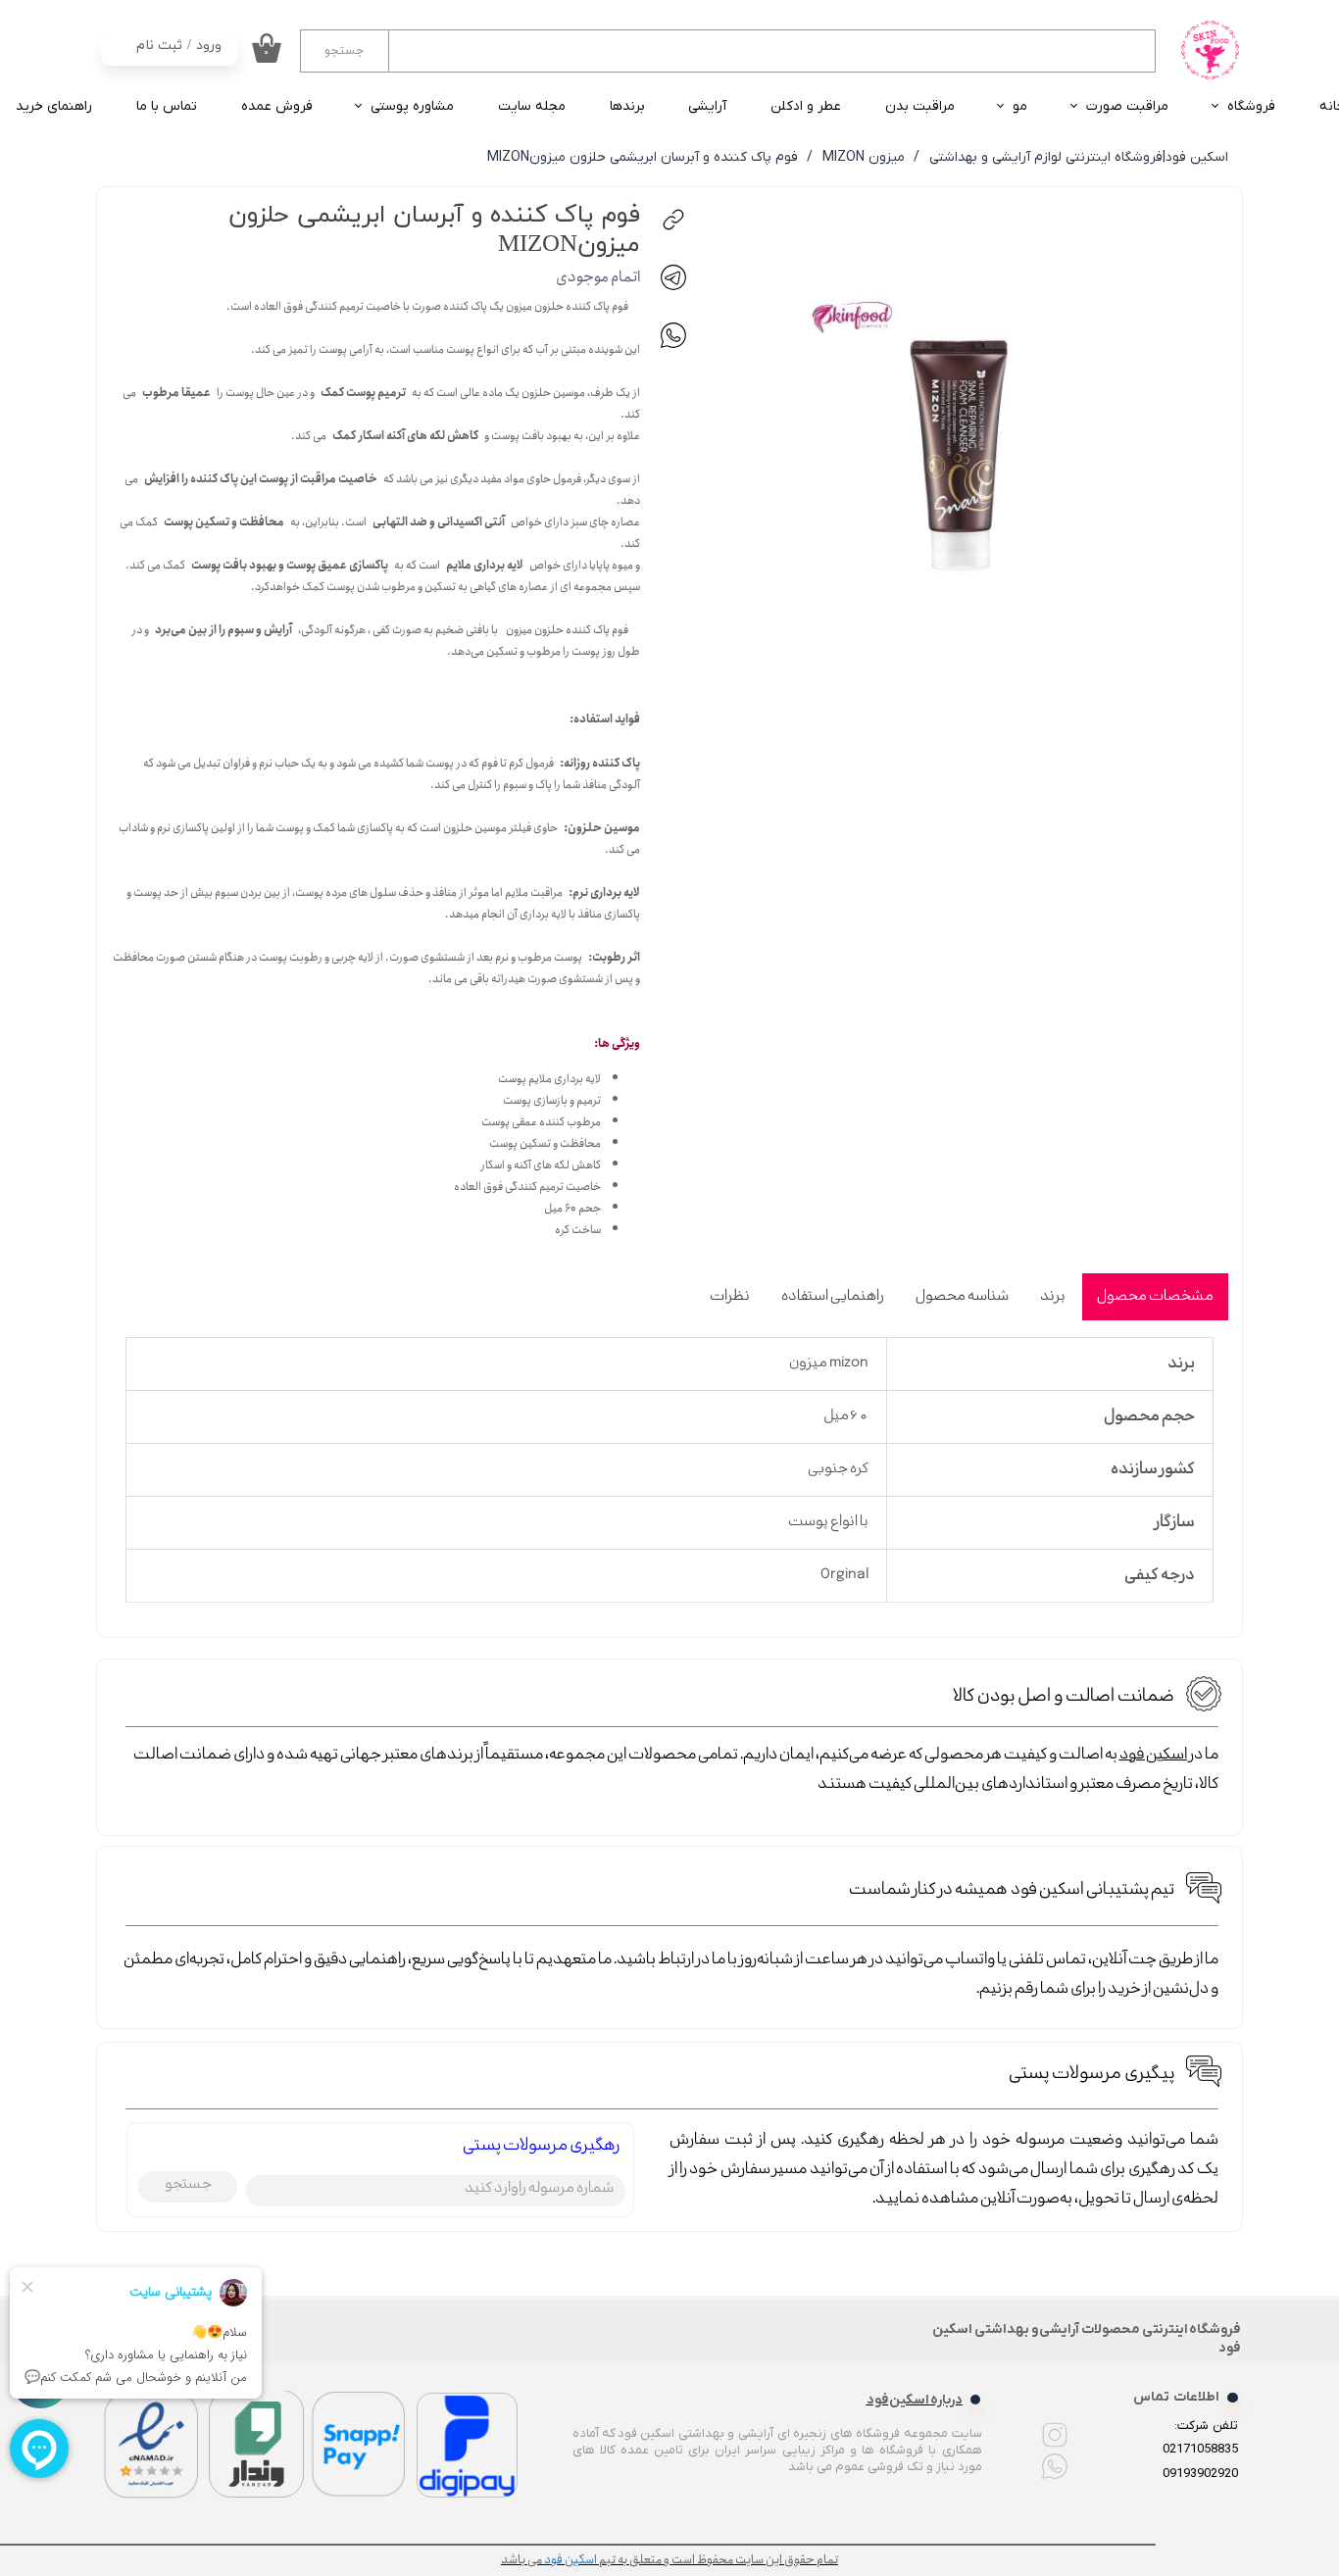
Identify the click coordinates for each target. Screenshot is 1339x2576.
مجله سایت (532, 106)
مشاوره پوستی (412, 106)
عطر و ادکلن (806, 106)
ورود (209, 46)
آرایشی (707, 106)
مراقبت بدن (920, 106)
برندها (627, 106)
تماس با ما (167, 106)
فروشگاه (1251, 106)
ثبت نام (159, 46)
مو (1020, 106)
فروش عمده (277, 106)
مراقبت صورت (1127, 106)
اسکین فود (1153, 1755)
